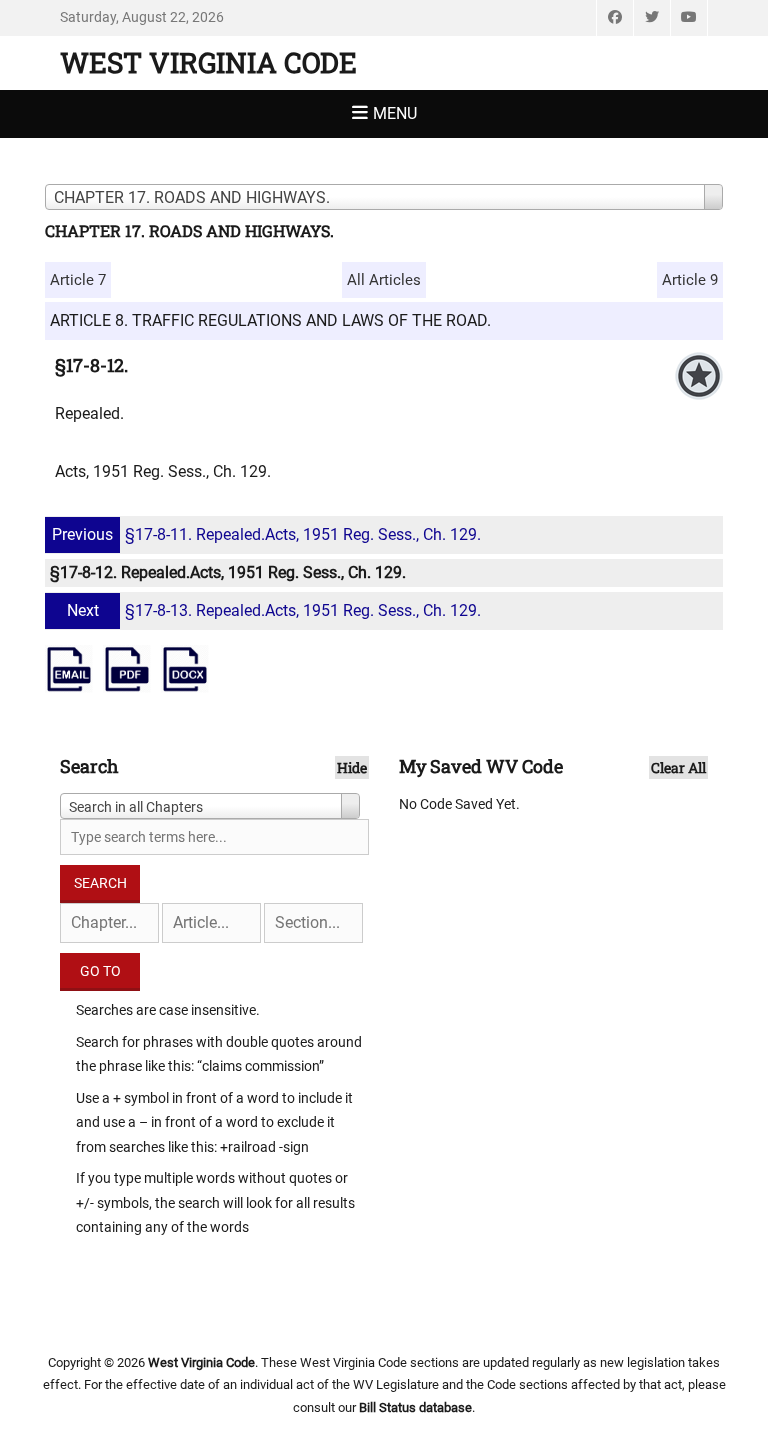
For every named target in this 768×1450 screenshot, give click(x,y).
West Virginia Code (208, 62)
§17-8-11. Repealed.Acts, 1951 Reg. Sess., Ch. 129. (266, 534)
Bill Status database (415, 1407)
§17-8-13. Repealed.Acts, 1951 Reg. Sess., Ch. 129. (274, 610)
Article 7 (78, 280)
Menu (395, 113)
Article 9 (690, 280)
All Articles (384, 280)
